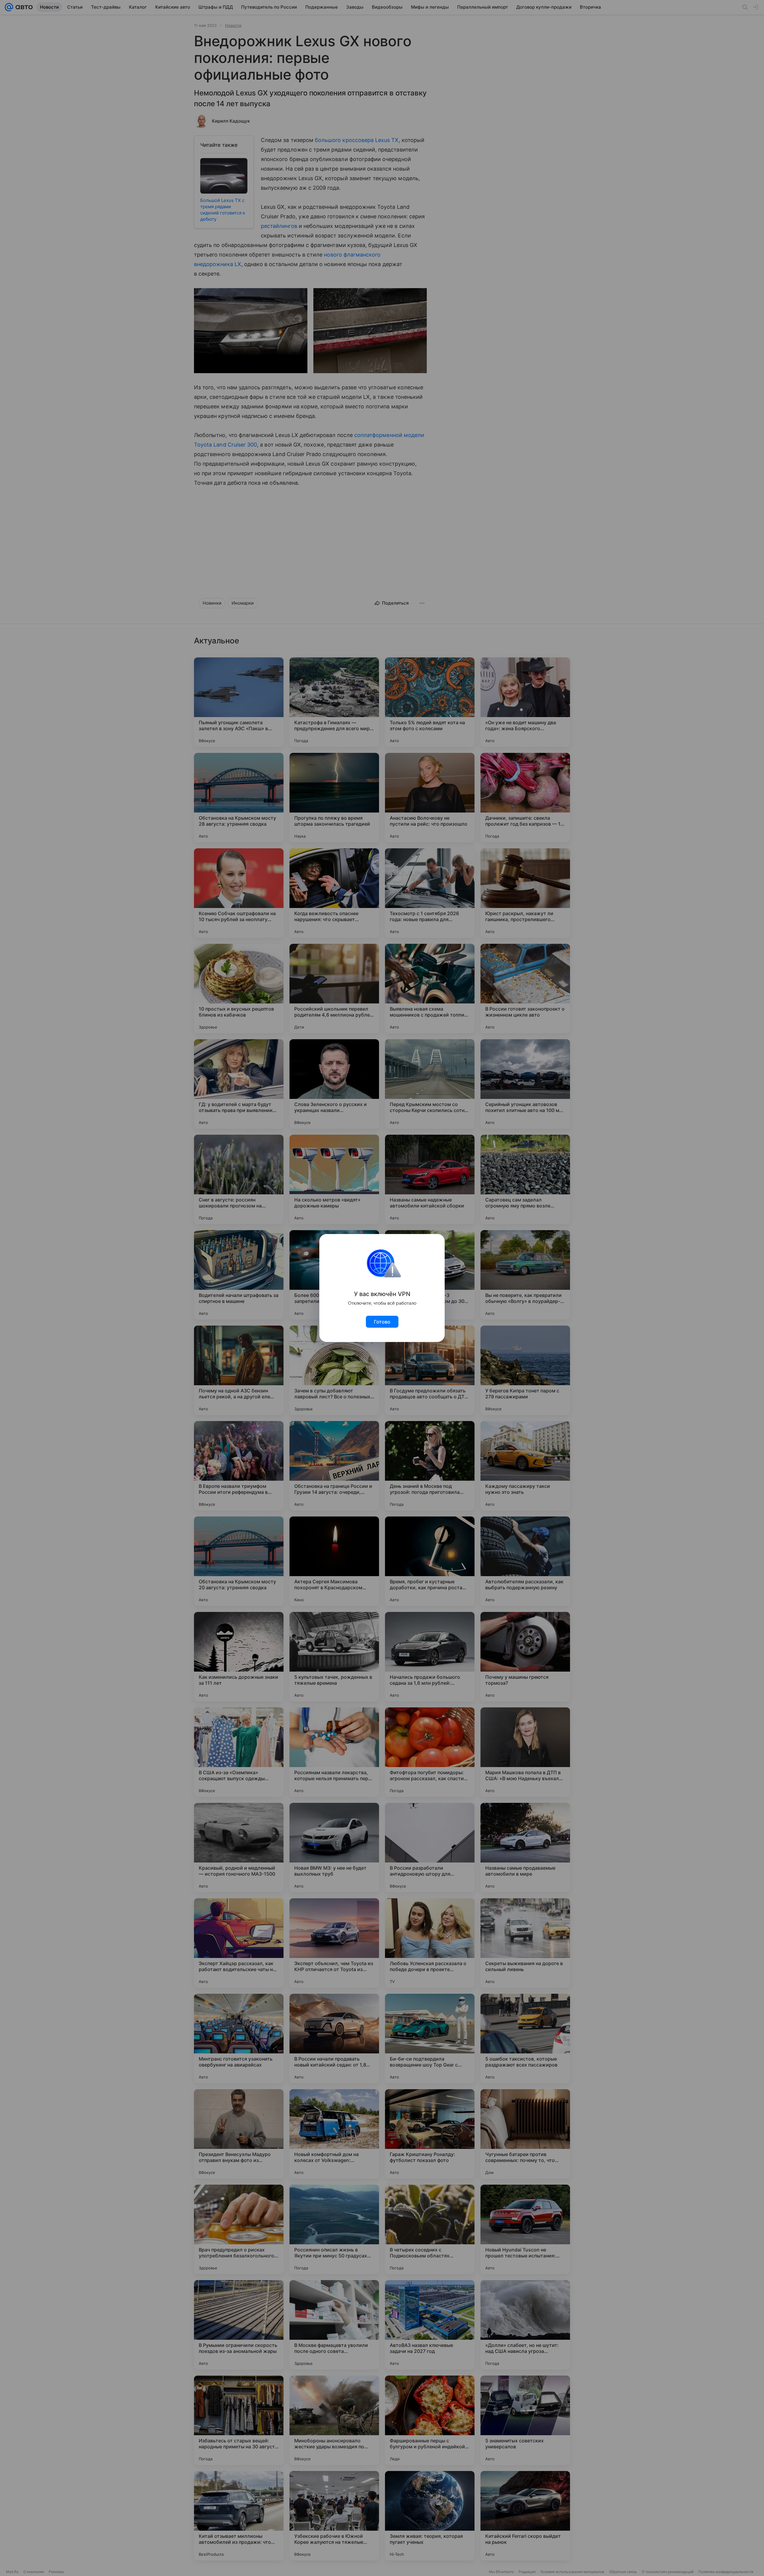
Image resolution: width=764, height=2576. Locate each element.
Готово (382, 1322)
